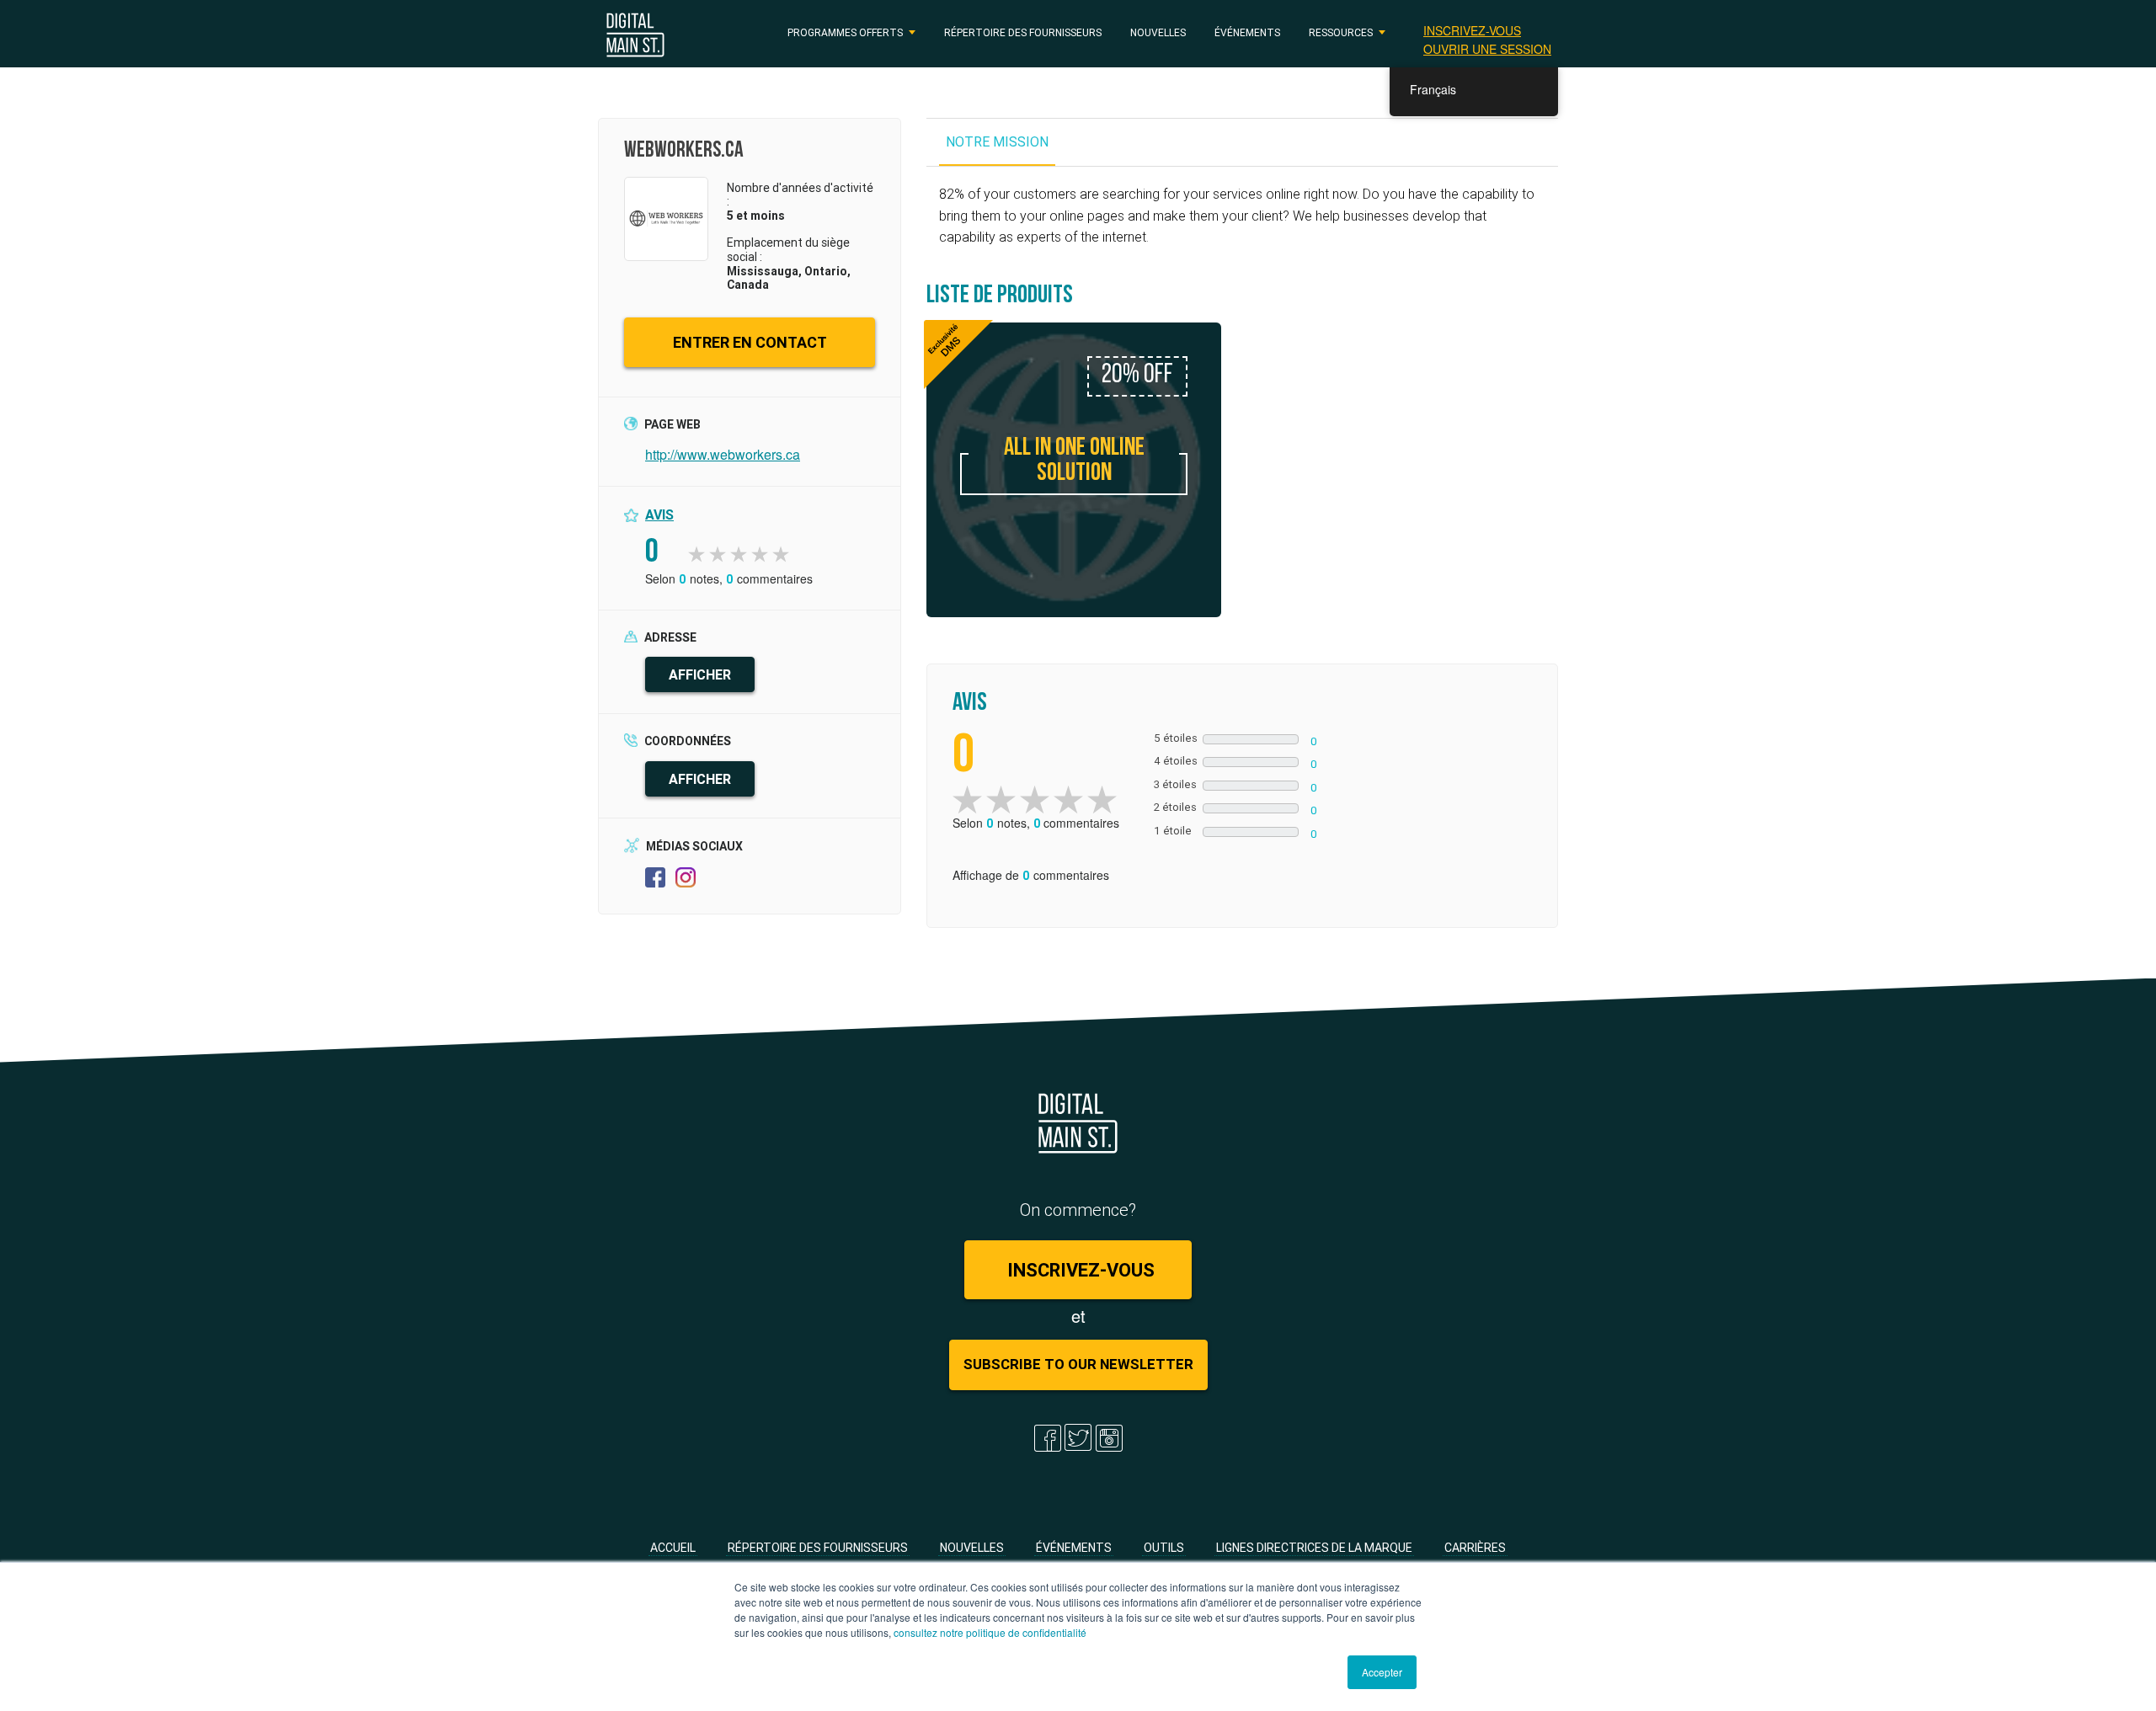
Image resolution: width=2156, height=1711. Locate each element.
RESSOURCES (1341, 32)
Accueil (673, 1548)
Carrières (1475, 1548)
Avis (659, 514)
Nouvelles (1158, 32)
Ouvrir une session (1487, 49)
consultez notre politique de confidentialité (990, 1632)
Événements (1247, 32)
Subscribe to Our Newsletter (1078, 1364)
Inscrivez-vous (1472, 30)
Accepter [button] (1382, 1672)
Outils (1164, 1548)
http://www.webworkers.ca (723, 454)
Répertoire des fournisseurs (1023, 32)
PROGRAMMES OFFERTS (845, 32)
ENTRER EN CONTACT (750, 342)
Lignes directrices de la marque (1314, 1548)
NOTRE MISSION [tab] (997, 141)
